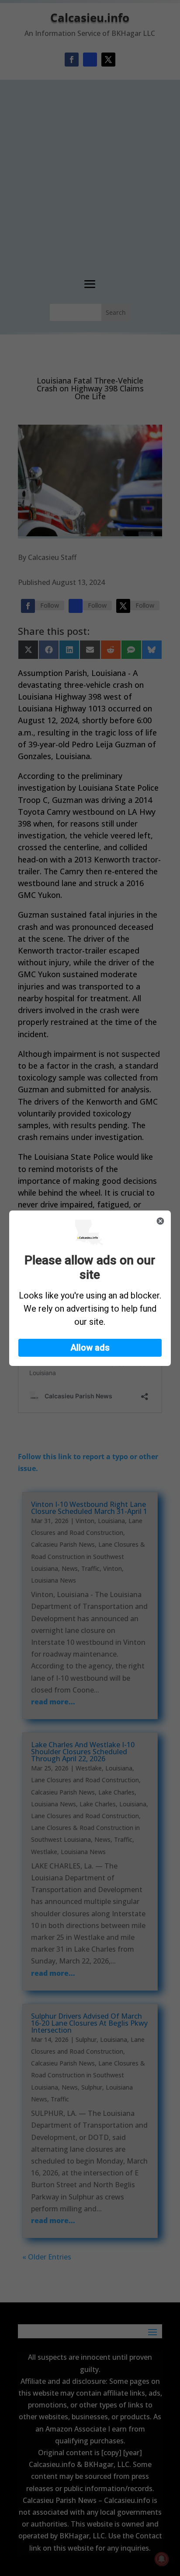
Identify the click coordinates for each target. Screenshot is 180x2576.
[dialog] (90, 1288)
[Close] (160, 1221)
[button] (90, 1348)
